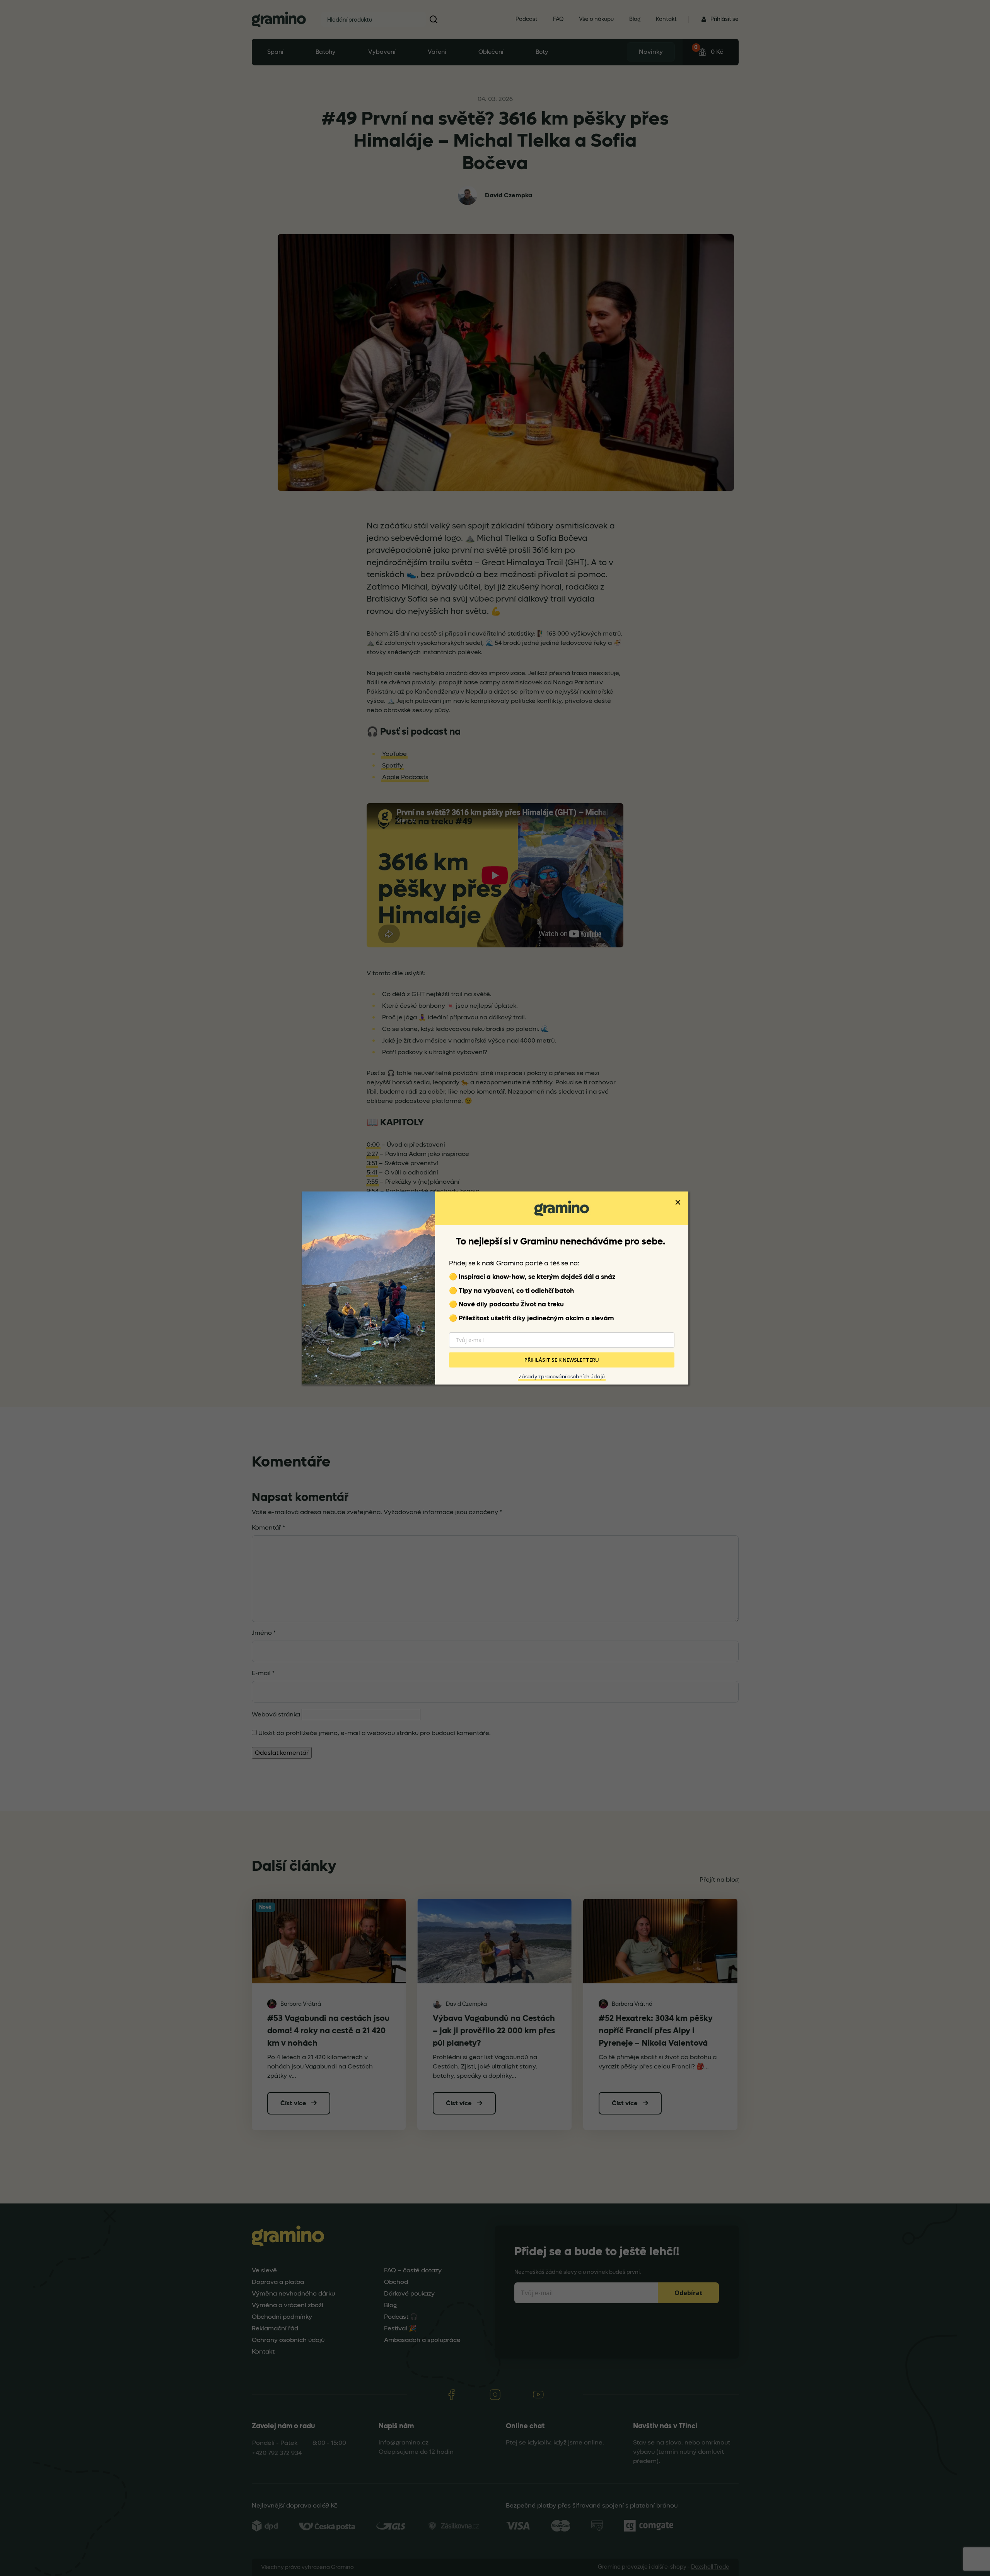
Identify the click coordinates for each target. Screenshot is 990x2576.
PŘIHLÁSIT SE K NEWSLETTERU (562, 1360)
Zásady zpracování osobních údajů (562, 1377)
